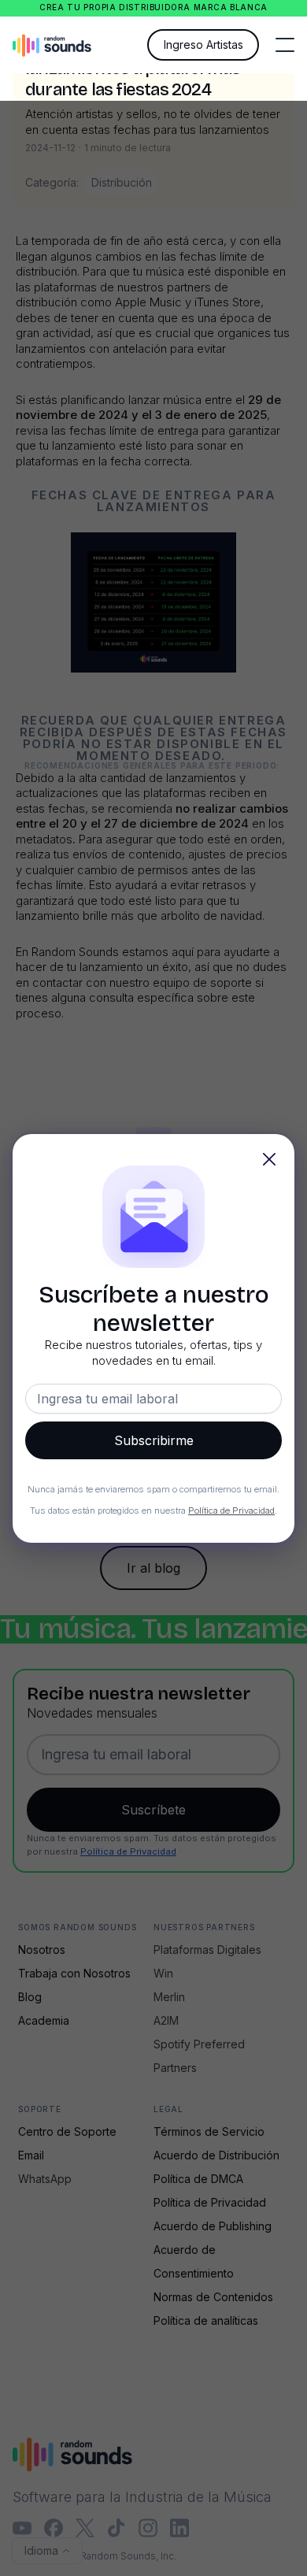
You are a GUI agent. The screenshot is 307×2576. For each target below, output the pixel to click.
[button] (285, 45)
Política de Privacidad (231, 1510)
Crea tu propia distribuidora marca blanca (153, 7)
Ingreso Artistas (203, 44)
